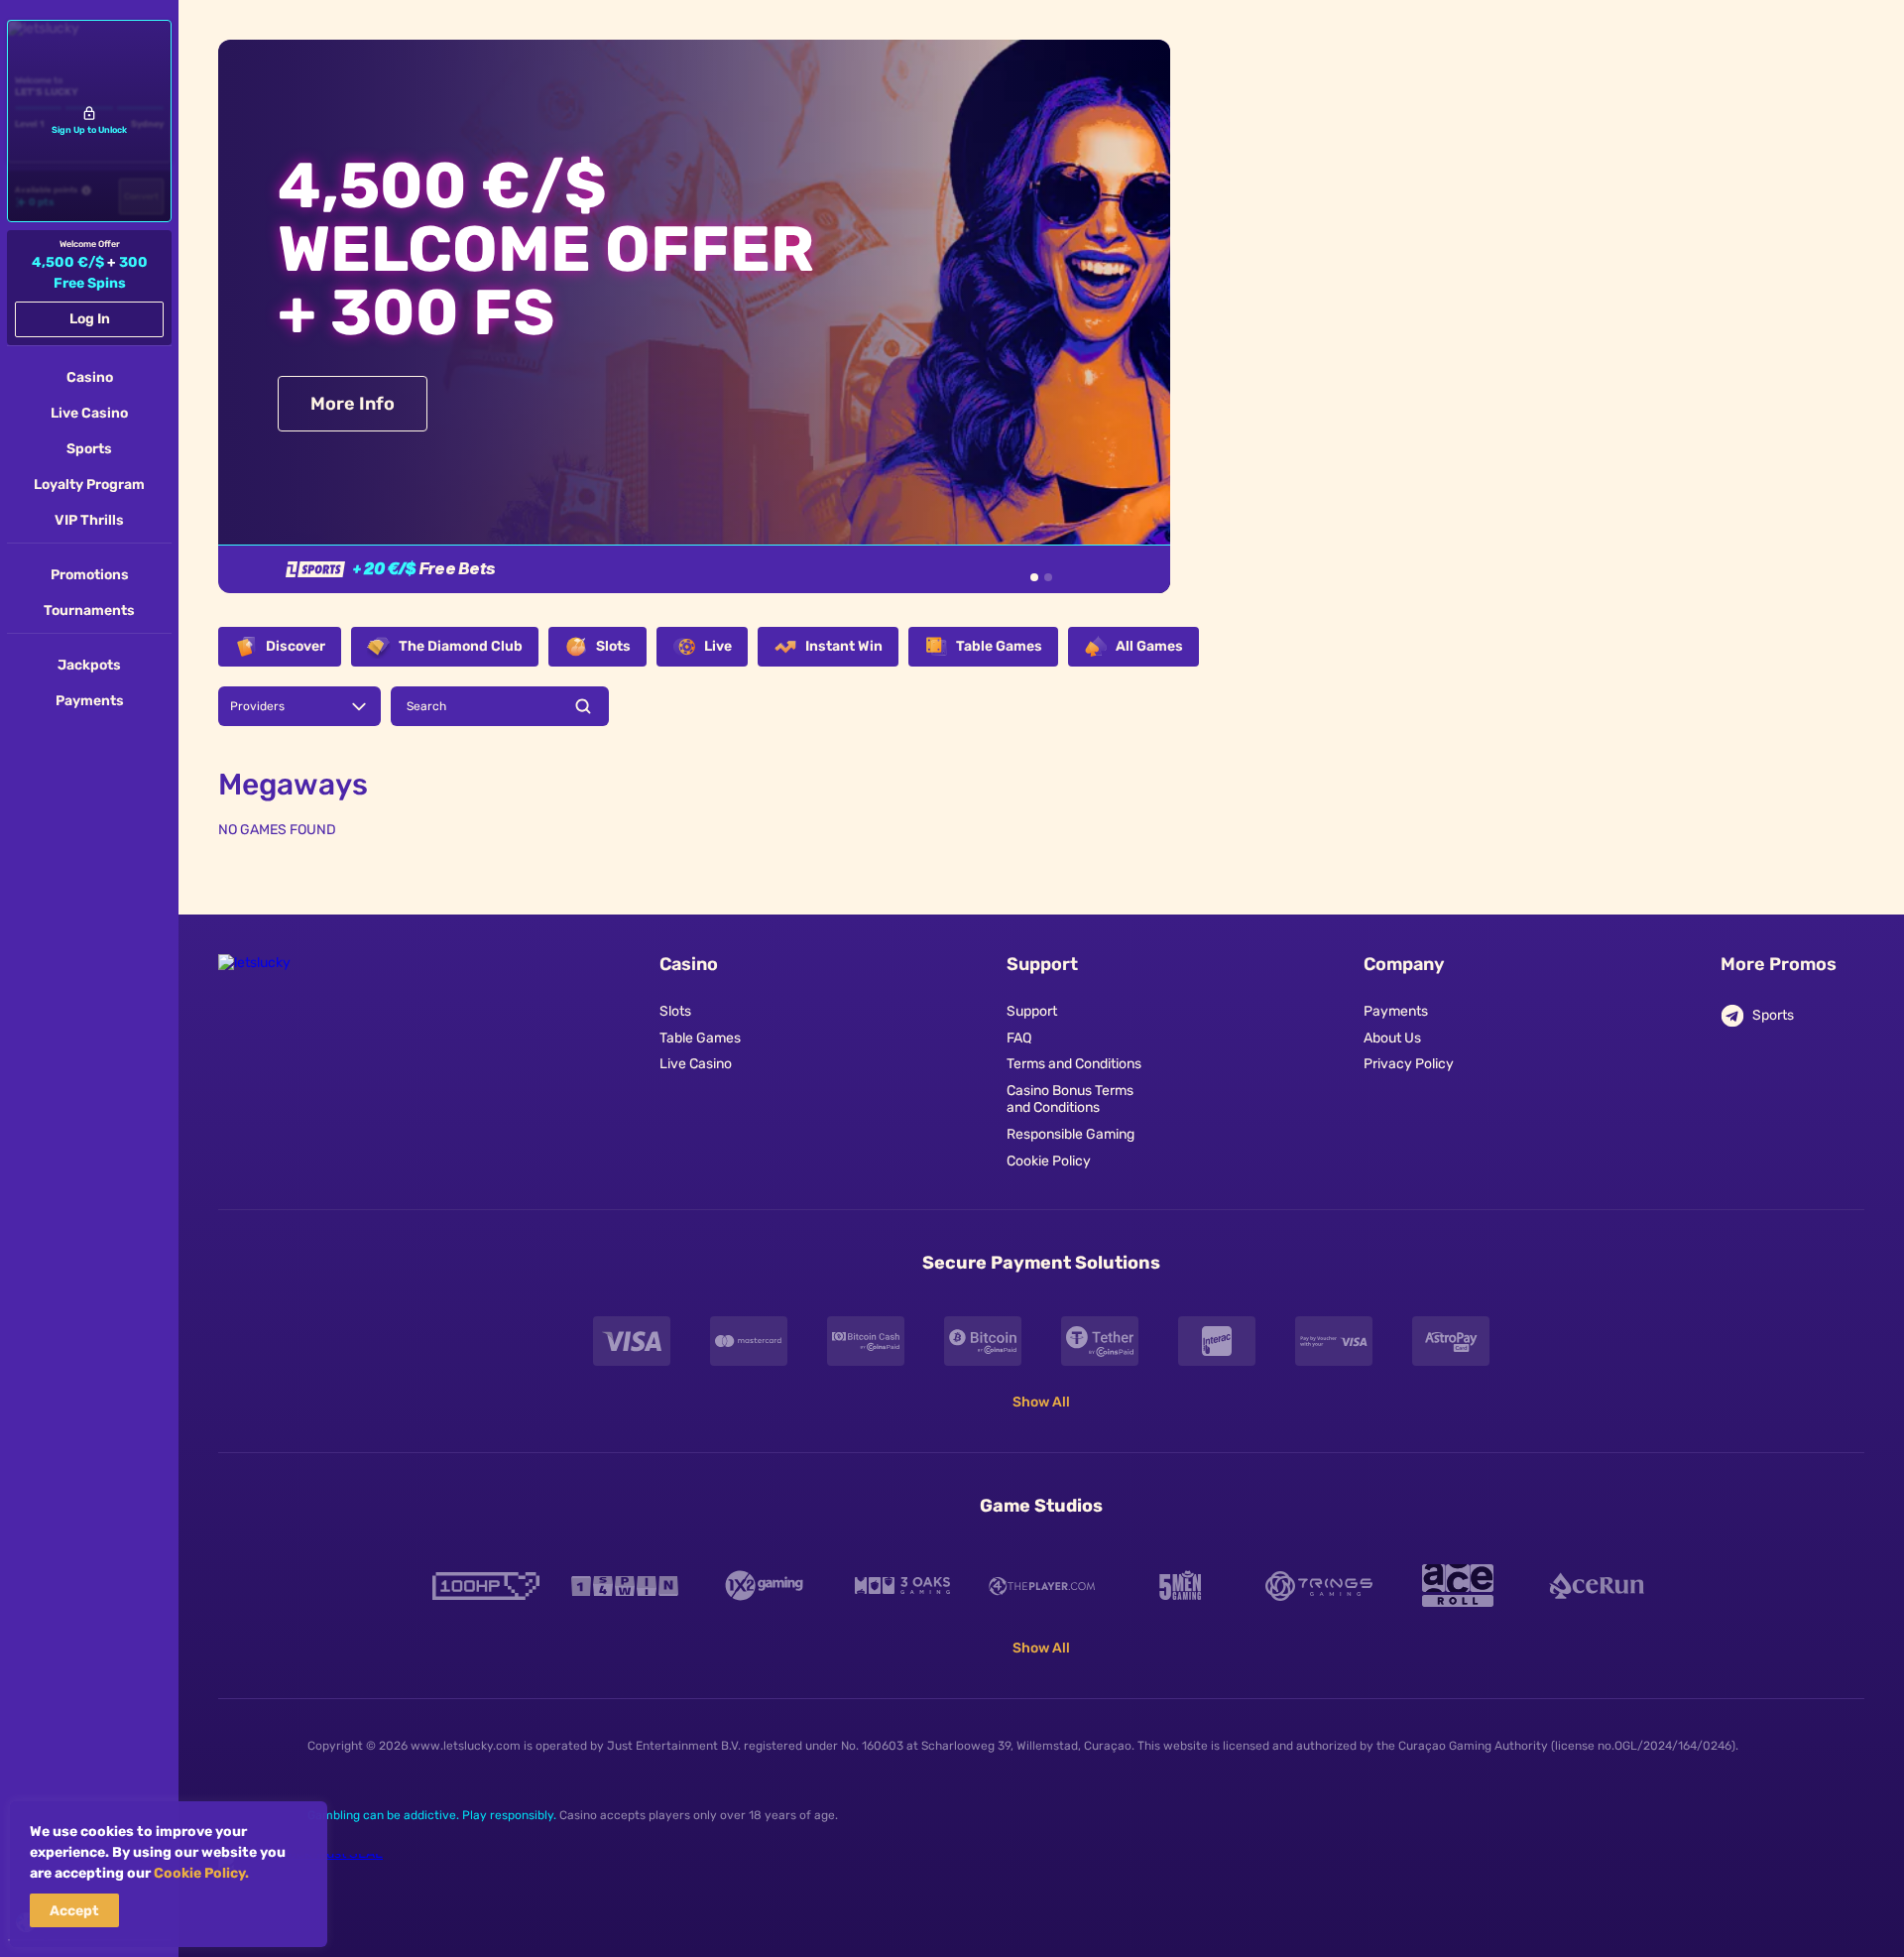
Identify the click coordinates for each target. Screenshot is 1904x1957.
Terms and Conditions (1074, 1064)
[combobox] (299, 706)
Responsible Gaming (1071, 1135)
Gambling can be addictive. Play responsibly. (432, 1815)
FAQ (1019, 1039)
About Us (1392, 1039)
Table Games (700, 1039)
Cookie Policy (1049, 1162)
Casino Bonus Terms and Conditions (1070, 1100)
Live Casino (696, 1064)
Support (1032, 1012)
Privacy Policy (1409, 1064)
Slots (675, 1012)
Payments (1396, 1012)
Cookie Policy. (201, 1873)
